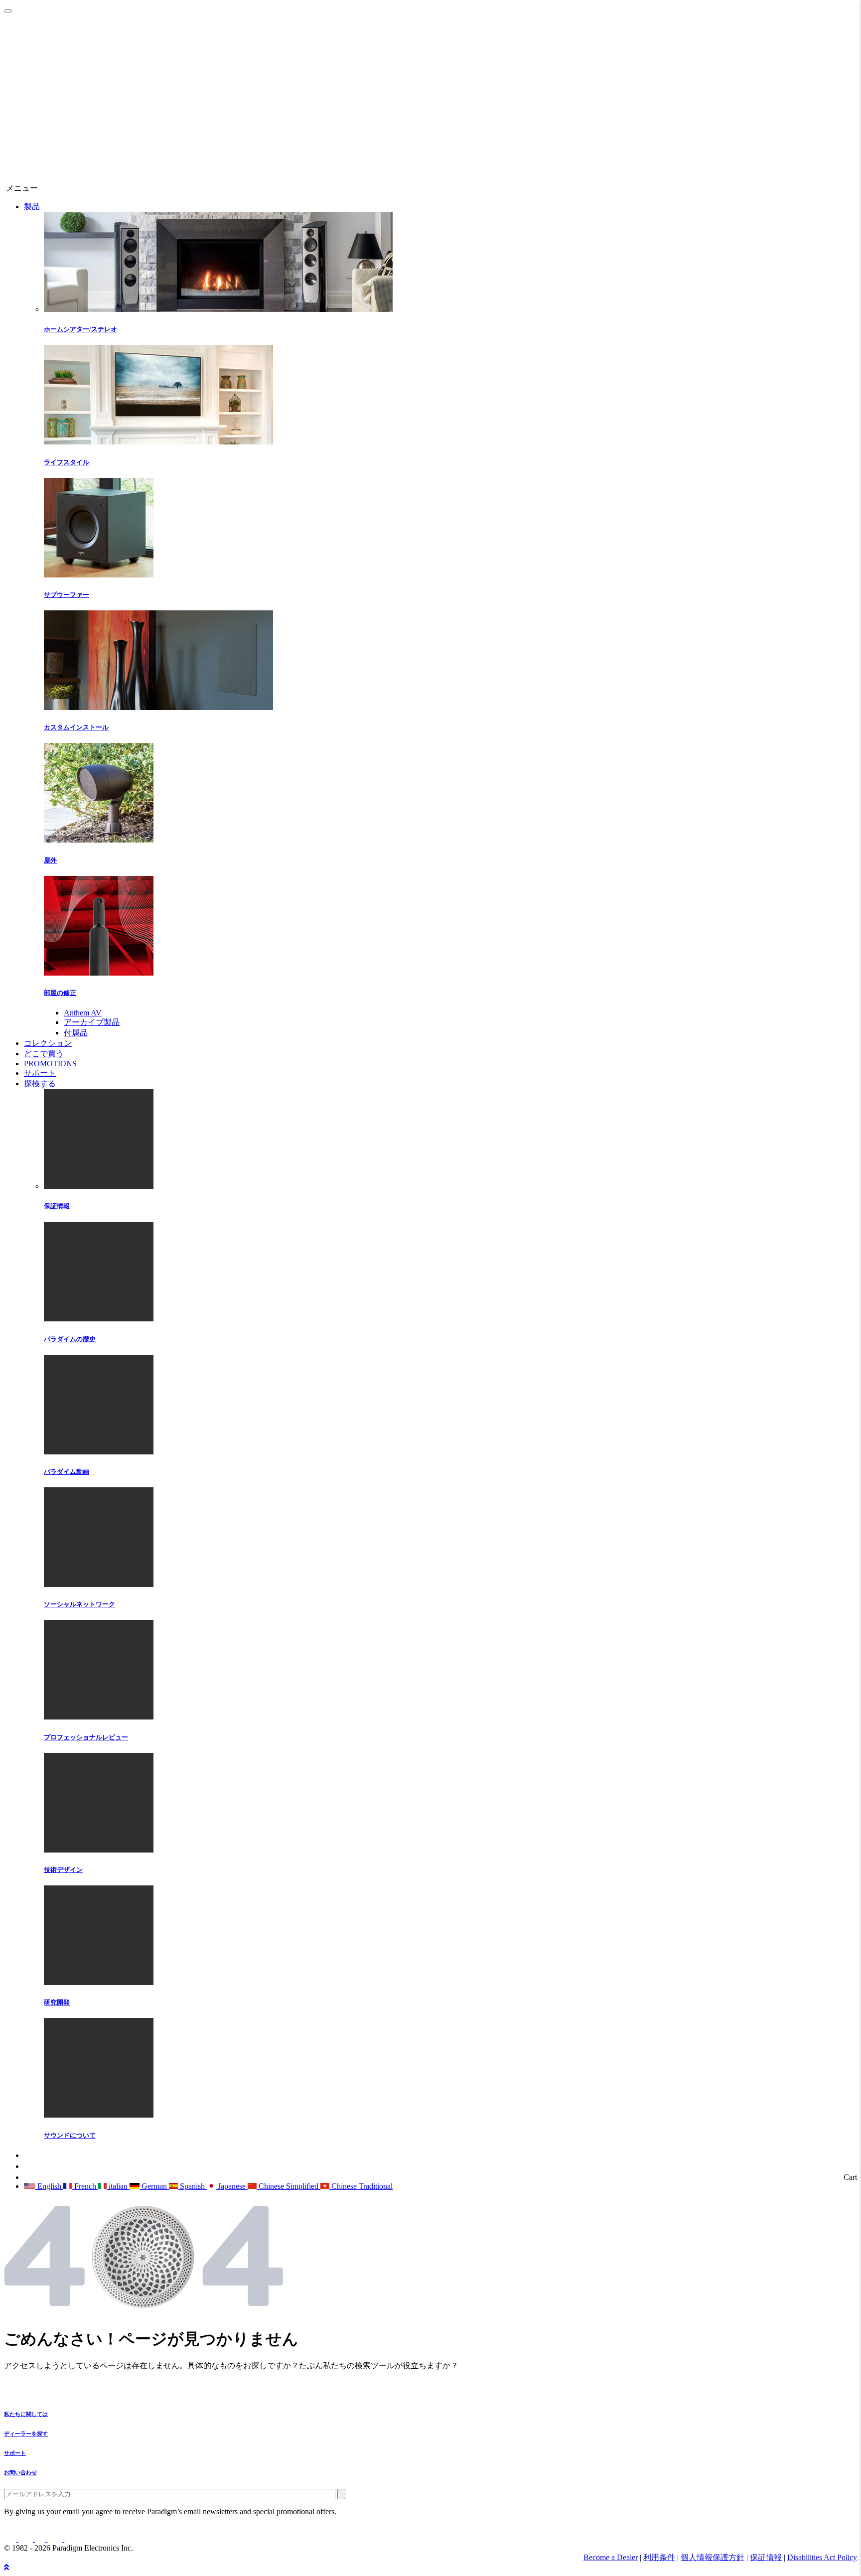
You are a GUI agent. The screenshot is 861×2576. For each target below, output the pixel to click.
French (85, 2186)
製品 (32, 207)
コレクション (48, 1043)
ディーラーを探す (26, 2433)
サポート (40, 1073)
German (154, 2186)
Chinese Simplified (288, 2186)
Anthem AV (83, 1013)
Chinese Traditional (361, 2186)
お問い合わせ (20, 2472)
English (49, 2186)
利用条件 (659, 2557)
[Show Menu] (8, 11)
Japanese (232, 2186)
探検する (40, 1083)
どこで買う (44, 1054)
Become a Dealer (611, 2557)
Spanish (192, 2186)
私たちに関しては (26, 2414)
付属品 (76, 1033)
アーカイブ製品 (92, 1022)
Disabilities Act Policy (822, 2557)
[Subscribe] (341, 2494)
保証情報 (766, 2557)
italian (118, 2186)
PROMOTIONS (50, 1064)
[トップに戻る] (6, 2567)
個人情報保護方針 (713, 2557)
